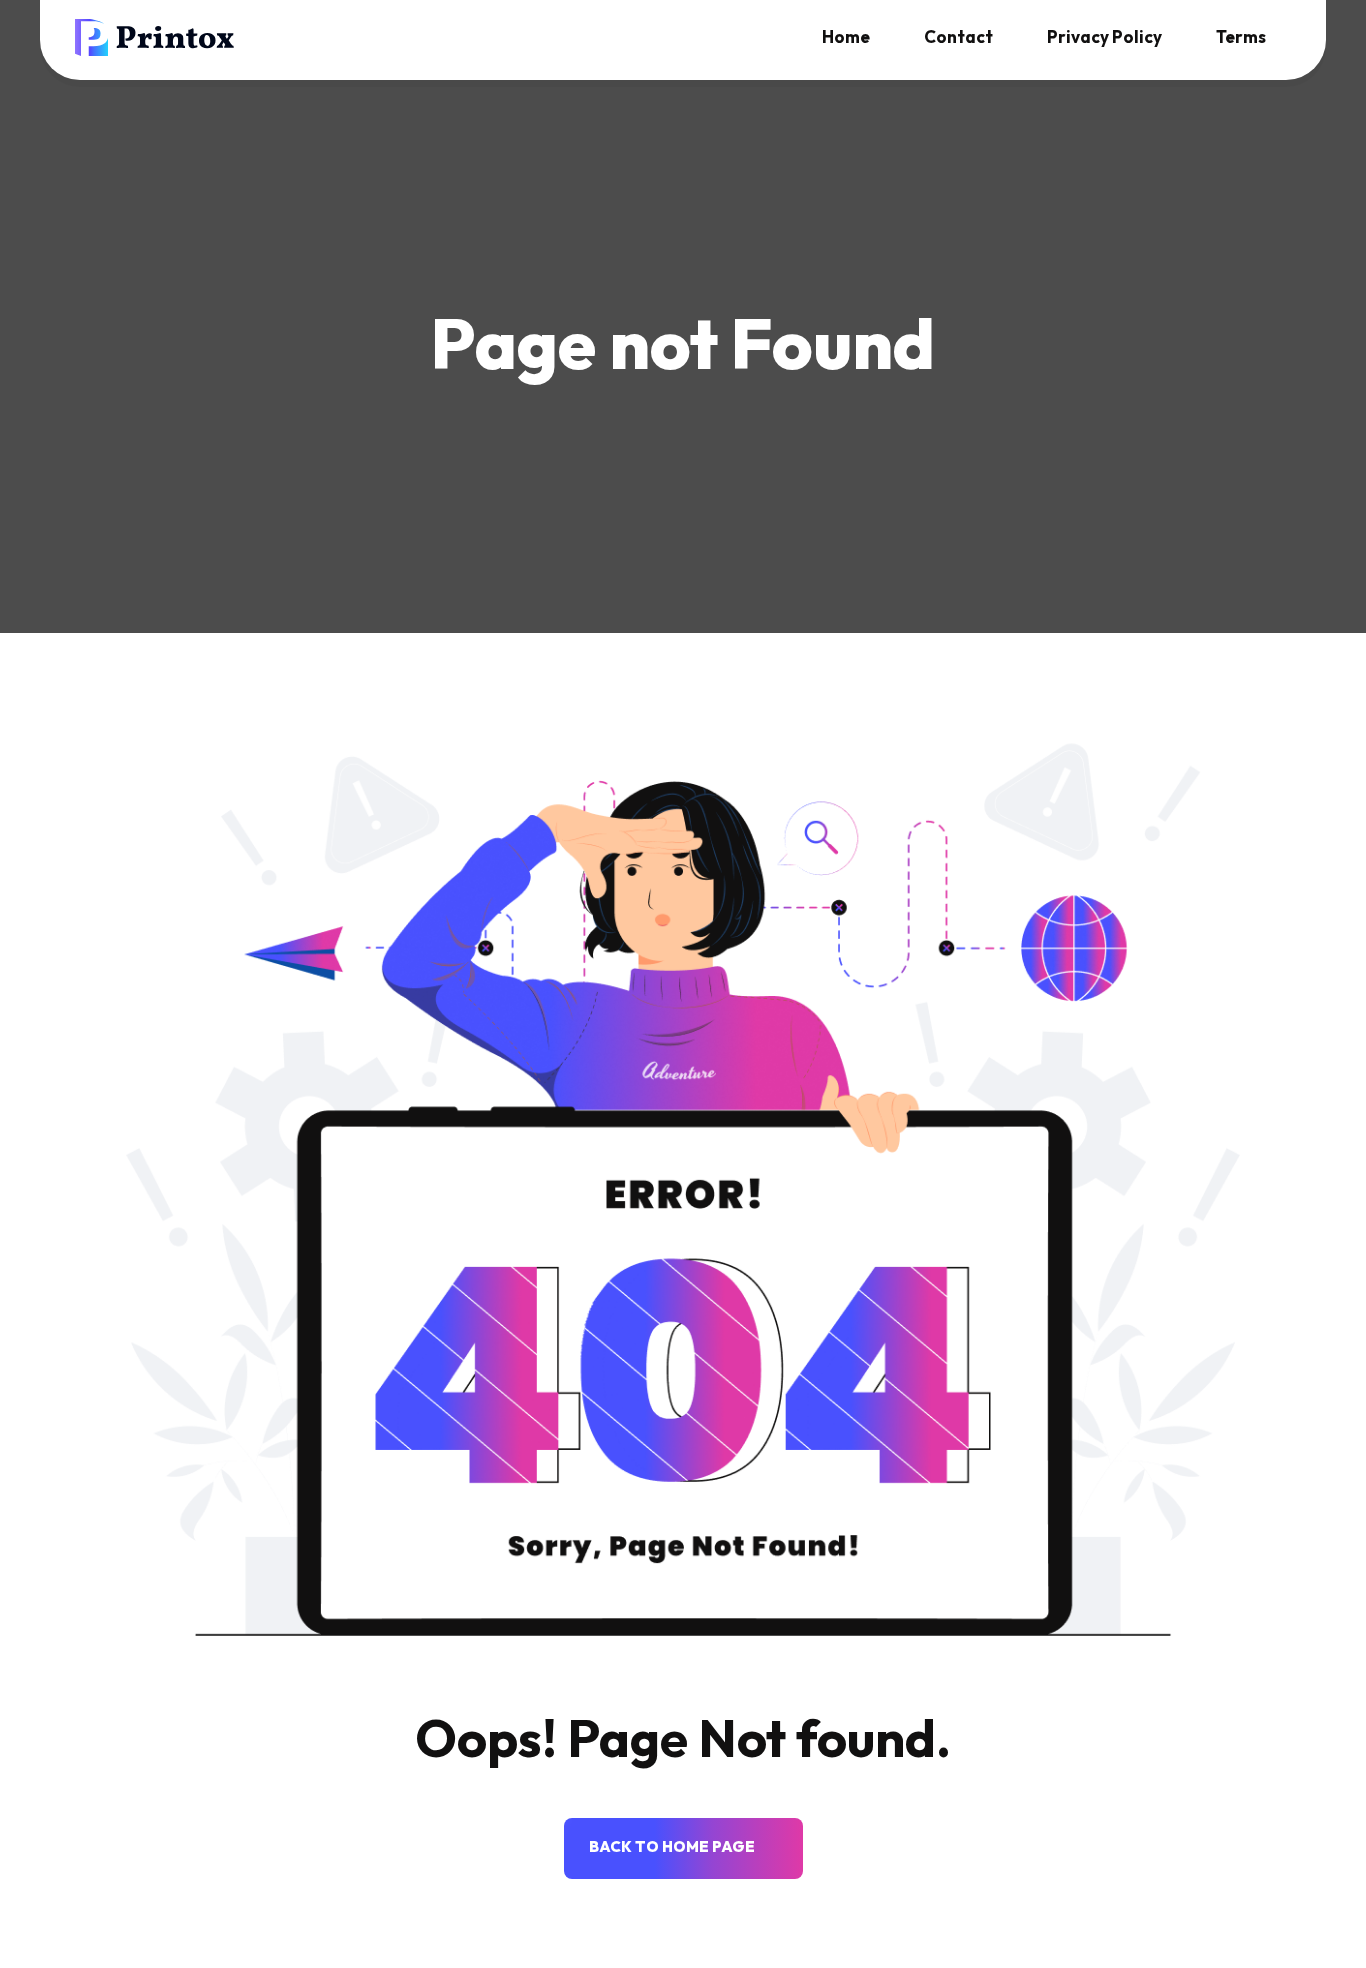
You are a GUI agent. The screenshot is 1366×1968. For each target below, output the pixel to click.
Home (846, 36)
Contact (958, 36)
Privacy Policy (1104, 36)
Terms (1241, 36)
